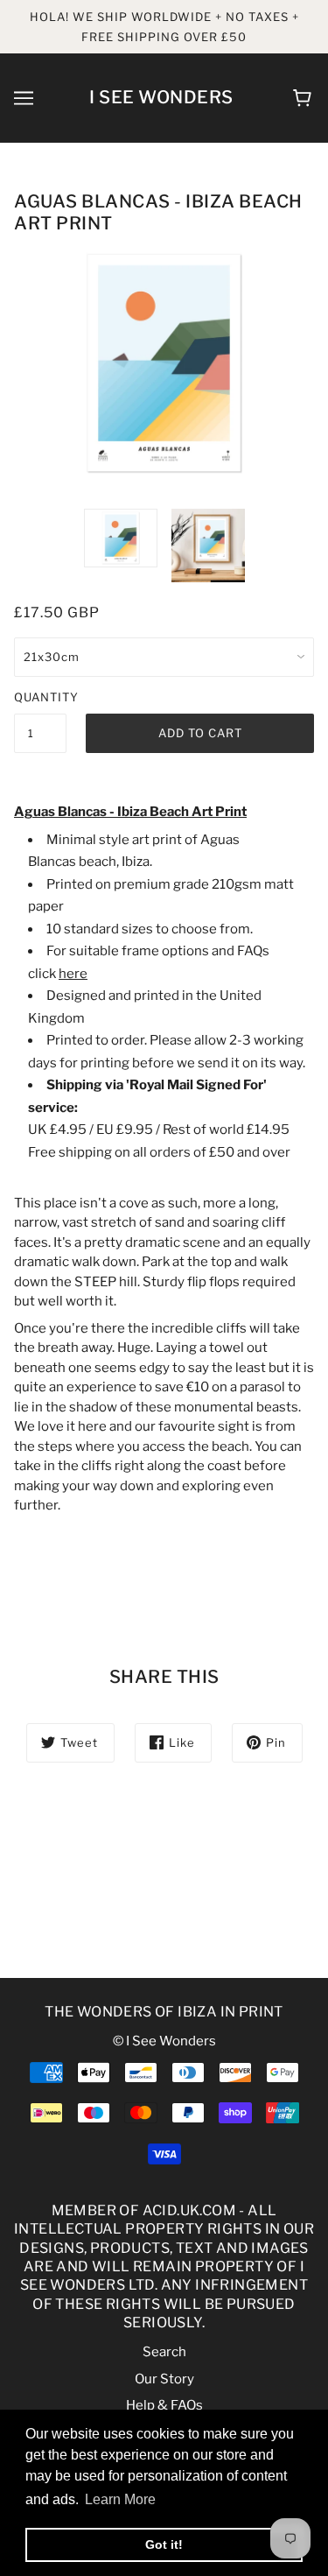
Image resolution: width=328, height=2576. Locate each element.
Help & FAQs (164, 2405)
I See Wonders (161, 97)
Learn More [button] (120, 2499)
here (73, 974)
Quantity (40, 697)
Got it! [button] (164, 2544)
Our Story (164, 2379)
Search (164, 2352)
